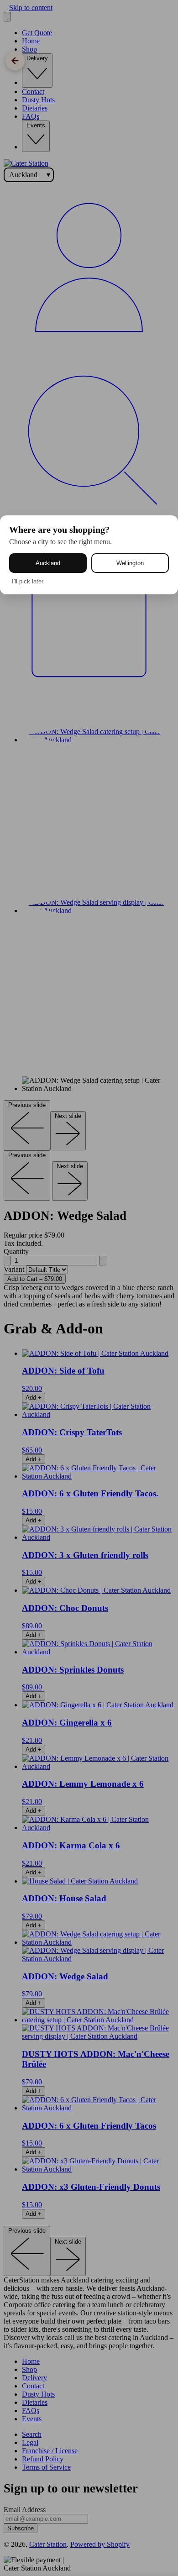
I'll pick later (28, 581)
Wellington (130, 563)
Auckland (48, 563)
